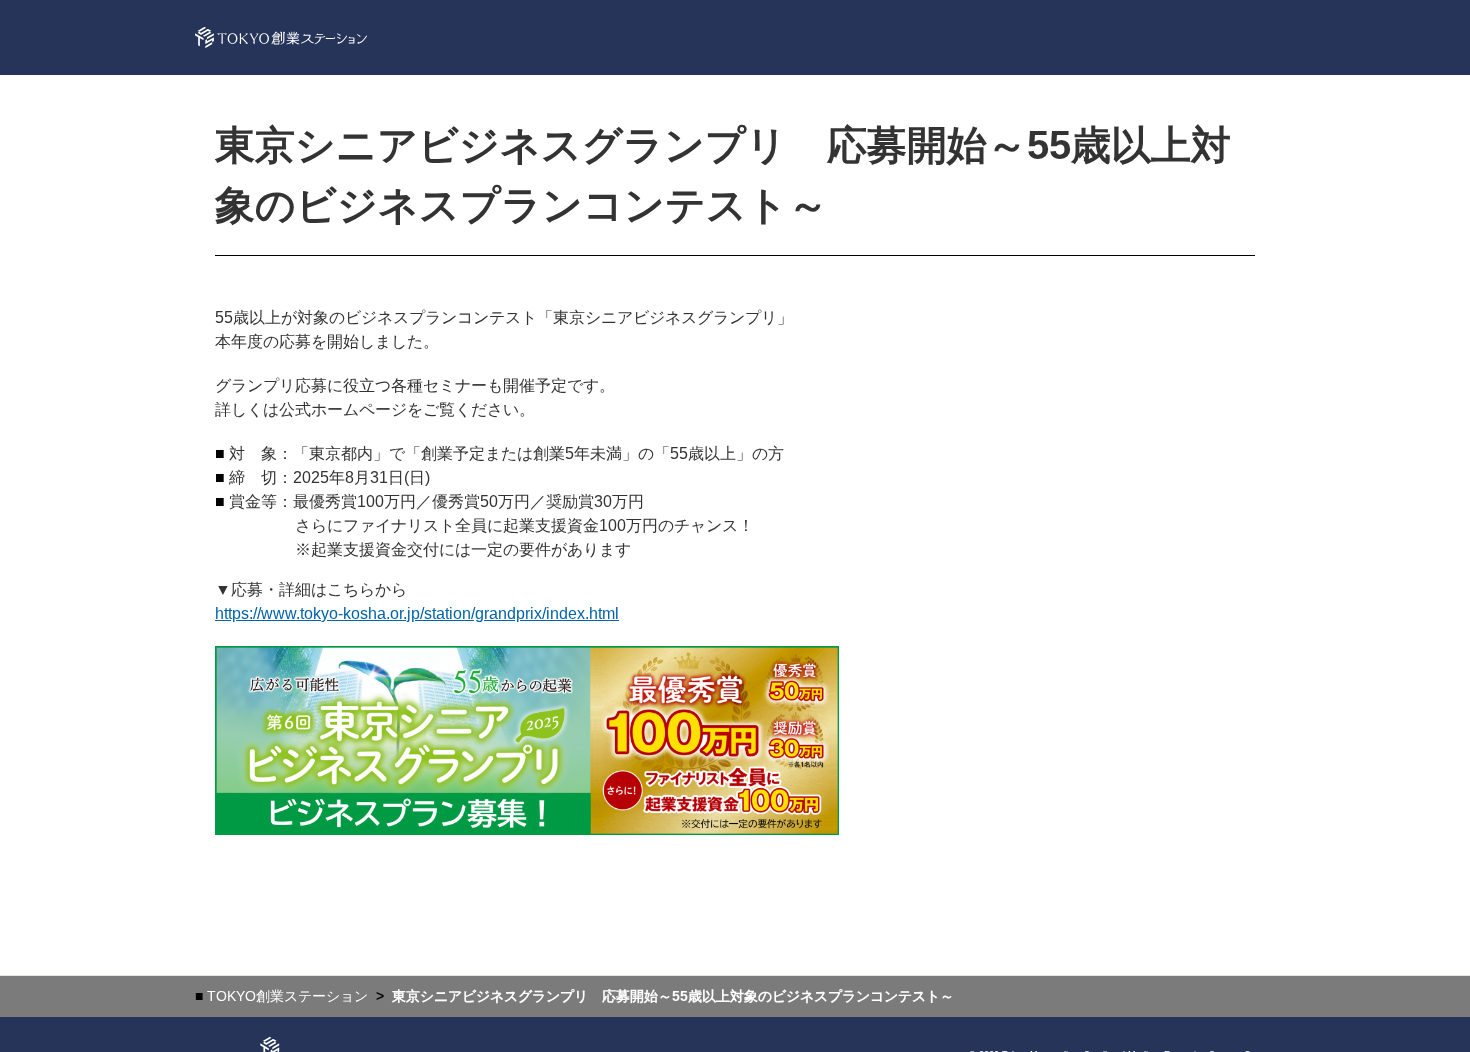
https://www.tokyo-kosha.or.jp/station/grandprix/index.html (417, 613)
